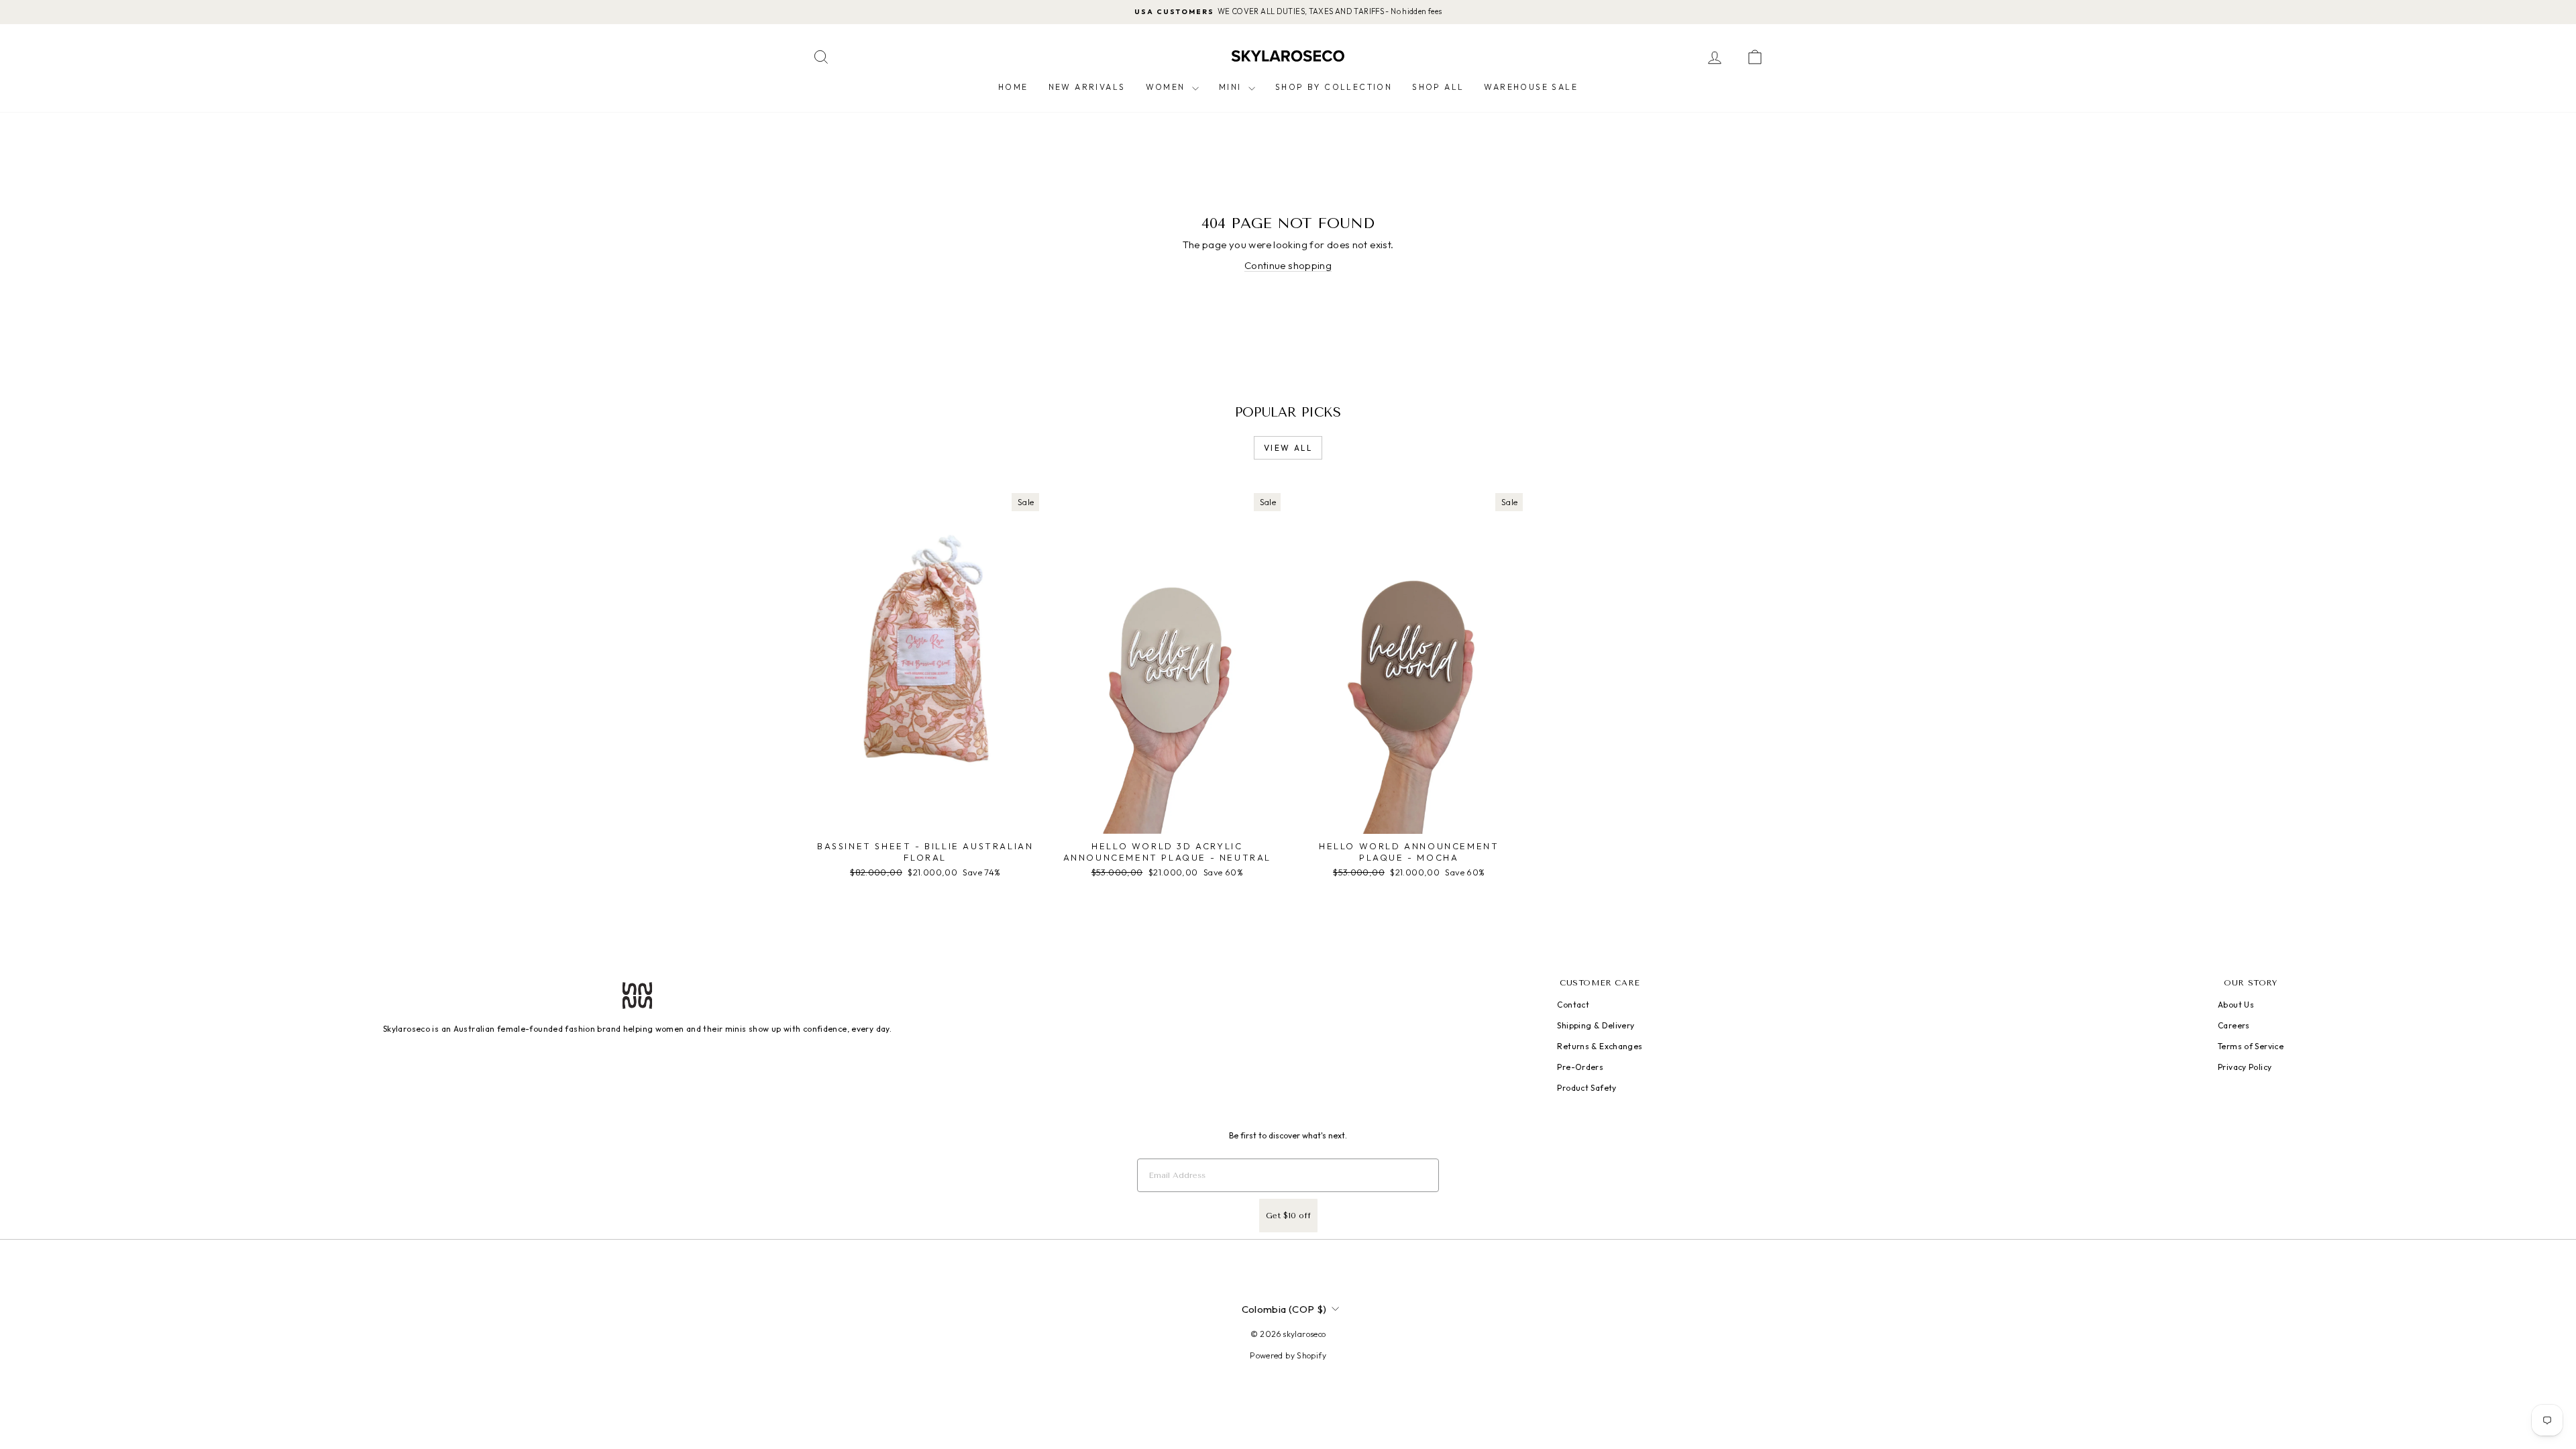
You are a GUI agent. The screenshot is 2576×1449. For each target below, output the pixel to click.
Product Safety (1587, 1088)
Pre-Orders (1580, 1067)
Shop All (1438, 87)
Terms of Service (2251, 1046)
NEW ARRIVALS (1087, 87)
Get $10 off (1288, 1216)
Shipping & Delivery (1596, 1025)
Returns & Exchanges (1600, 1046)
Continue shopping (1288, 265)
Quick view (925, 820)
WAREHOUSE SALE (1531, 87)
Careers (2234, 1025)
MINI (1232, 87)
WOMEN (1167, 87)
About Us (2236, 1005)
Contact (1573, 1005)
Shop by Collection (1334, 87)
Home (1013, 87)
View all (1288, 448)
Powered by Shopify (1288, 1355)
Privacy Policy (2245, 1067)
